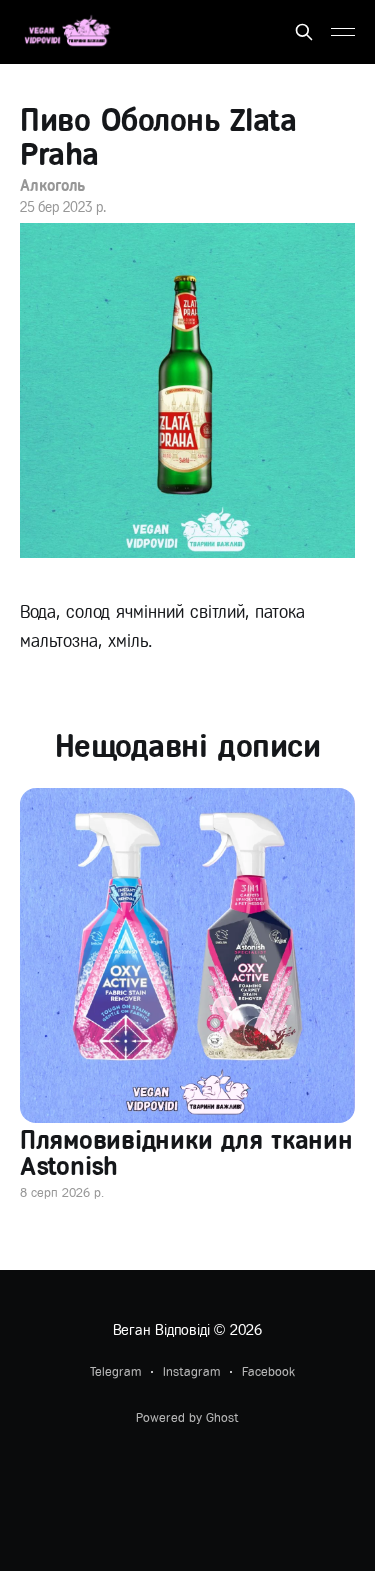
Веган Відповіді (161, 1330)
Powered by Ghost (187, 1417)
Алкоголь (52, 185)
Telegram (115, 1371)
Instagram (191, 1371)
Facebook (268, 1371)
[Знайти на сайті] (304, 32)
